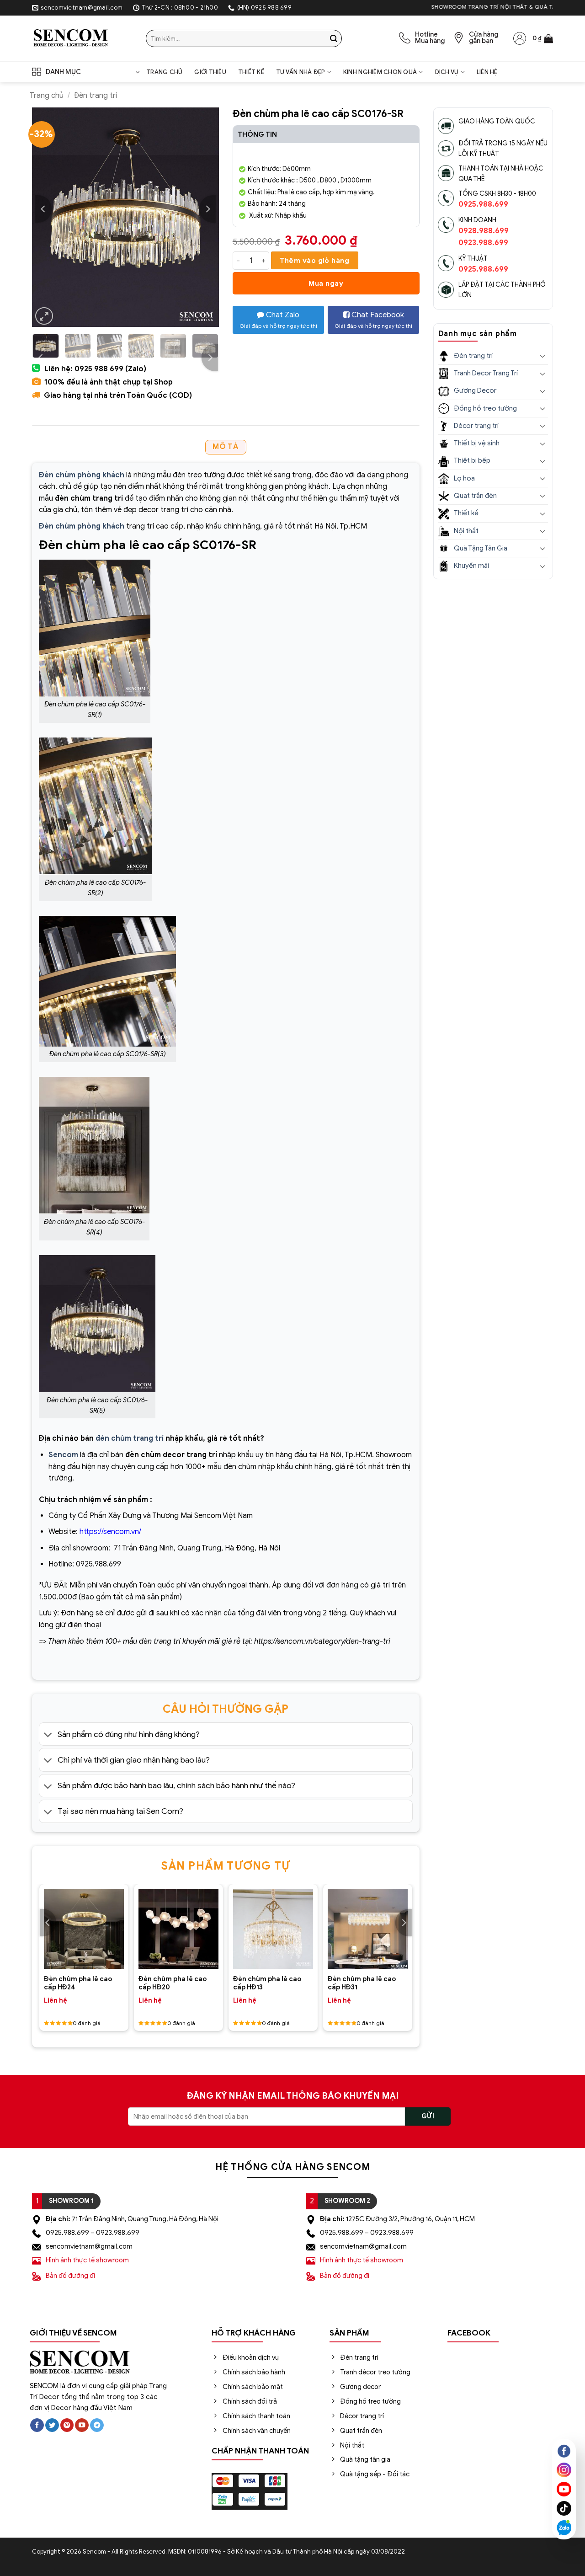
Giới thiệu (210, 72)
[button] (543, 38)
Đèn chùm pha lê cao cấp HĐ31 (362, 1983)
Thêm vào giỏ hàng (314, 260)
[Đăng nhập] (520, 38)
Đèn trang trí (95, 96)
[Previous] (43, 209)
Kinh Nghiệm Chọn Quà (380, 72)
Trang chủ (164, 72)
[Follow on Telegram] (97, 2425)
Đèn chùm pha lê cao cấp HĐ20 (173, 1983)
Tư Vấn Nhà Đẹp (301, 72)
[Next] (207, 209)
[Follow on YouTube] (82, 2425)
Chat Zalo (278, 320)
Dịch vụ (447, 72)
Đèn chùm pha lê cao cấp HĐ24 (78, 1983)
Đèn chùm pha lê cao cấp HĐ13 (267, 1983)
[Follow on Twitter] (52, 2425)
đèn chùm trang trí (130, 1438)
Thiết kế (251, 72)
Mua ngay (326, 283)
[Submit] (334, 38)
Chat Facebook (373, 320)
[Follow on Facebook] (37, 2425)
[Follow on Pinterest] (67, 2425)
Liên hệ (487, 72)
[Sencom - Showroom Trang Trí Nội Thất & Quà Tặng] (82, 38)
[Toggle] (48, 1735)
